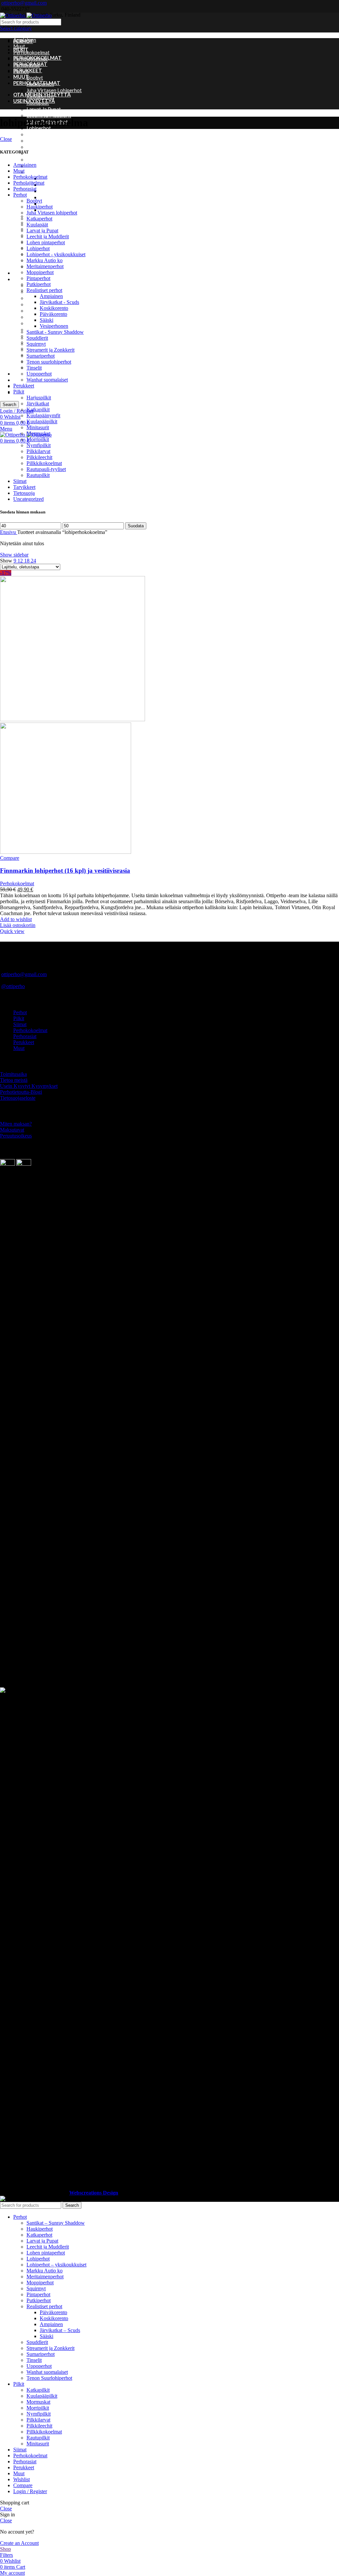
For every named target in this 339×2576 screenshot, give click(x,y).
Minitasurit (39, 317)
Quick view (12, 931)
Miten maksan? (16, 1124)
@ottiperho (13, 986)
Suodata (136, 526)
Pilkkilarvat (38, 451)
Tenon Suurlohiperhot (49, 2378)
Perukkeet (24, 273)
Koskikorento (55, 191)
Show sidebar (14, 555)
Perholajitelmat (29, 183)
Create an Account (19, 2543)
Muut (19, 46)
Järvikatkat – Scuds (61, 185)
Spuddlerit (37, 338)
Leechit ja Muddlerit (49, 115)
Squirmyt (36, 344)
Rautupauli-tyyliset (46, 469)
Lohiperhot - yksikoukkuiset (56, 254)
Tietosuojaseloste (18, 1098)
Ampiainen (51, 178)
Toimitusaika (13, 1074)
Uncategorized (29, 392)
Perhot (20, 195)
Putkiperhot (40, 166)
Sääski (47, 204)
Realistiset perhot (47, 172)
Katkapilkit (38, 298)
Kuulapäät (37, 225)
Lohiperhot (38, 248)
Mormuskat (39, 323)
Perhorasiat (25, 189)
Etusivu (9, 532)
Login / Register (30, 2491)
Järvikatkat (38, 404)
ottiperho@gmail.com (24, 3)
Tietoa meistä (14, 1080)
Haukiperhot (40, 207)
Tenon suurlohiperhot (50, 248)
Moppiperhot (41, 153)
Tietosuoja (24, 493)
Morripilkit (38, 439)
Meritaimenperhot (47, 147)
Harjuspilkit (39, 398)
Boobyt (35, 78)
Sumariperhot (41, 356)
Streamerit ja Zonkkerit (50, 350)
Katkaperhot (39, 219)
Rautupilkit (38, 475)
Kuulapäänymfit (43, 415)
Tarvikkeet (25, 380)
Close (6, 139)
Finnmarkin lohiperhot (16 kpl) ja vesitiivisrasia (65, 871)
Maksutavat (12, 1130)
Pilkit (19, 279)
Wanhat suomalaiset (47, 380)
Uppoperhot (39, 374)
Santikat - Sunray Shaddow (55, 332)
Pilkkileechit (39, 457)
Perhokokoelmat (31, 52)
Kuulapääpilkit (42, 421)
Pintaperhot (40, 159)
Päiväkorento (55, 197)
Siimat (20, 374)
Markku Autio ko (45, 141)
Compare (23, 2485)
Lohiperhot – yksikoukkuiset (57, 134)
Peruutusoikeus (16, 1136)
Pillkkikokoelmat (44, 463)
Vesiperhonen (54, 326)
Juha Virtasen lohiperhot (54, 90)
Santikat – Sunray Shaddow (56, 216)
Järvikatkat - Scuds (59, 302)
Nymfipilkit (39, 445)
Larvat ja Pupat (44, 109)
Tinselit (34, 368)
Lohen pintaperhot (46, 242)
